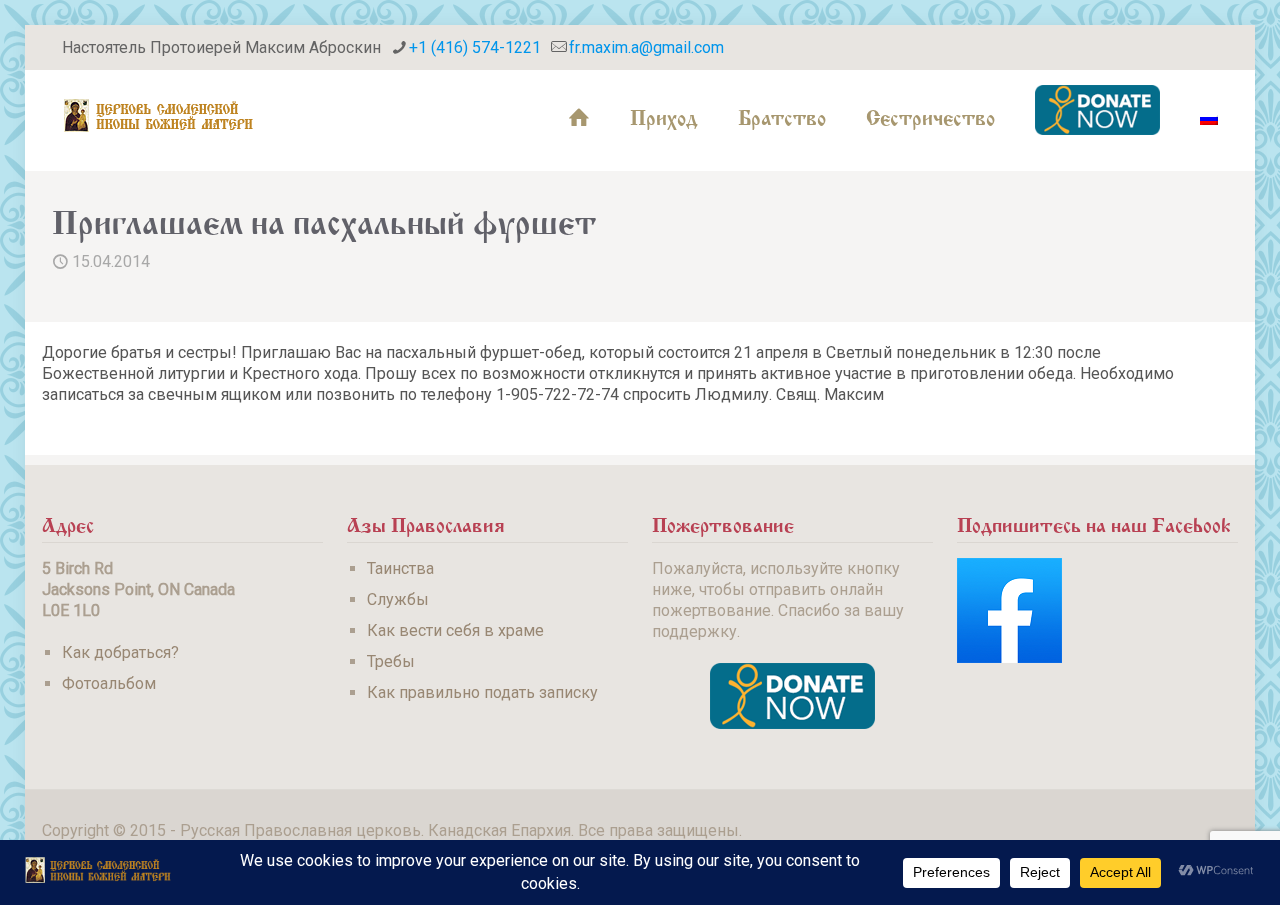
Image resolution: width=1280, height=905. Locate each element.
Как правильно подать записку (482, 692)
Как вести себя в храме (455, 630)
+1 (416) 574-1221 (475, 47)
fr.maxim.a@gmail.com (646, 47)
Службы (398, 599)
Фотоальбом (109, 683)
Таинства (400, 568)
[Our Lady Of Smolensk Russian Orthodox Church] (159, 115)
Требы (391, 661)
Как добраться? (120, 652)
